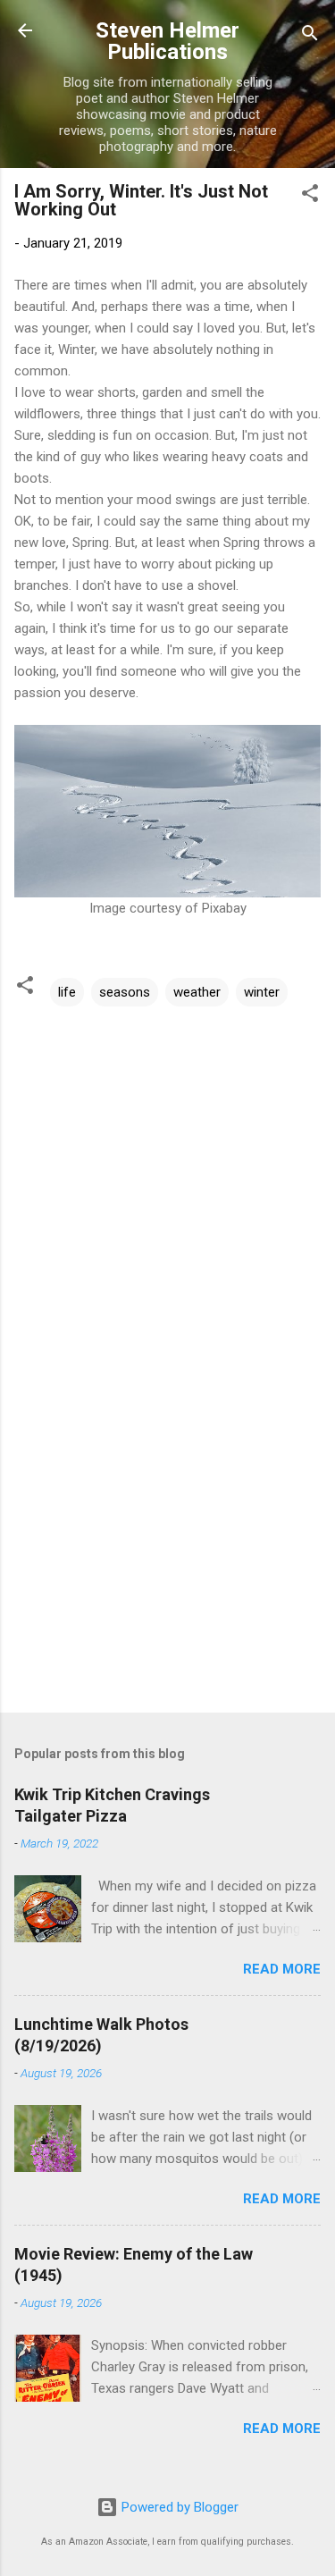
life (67, 992)
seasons (125, 992)
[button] (310, 196)
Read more (282, 1969)
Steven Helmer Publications (167, 41)
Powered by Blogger (178, 2507)
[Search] (310, 36)
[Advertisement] (167, 1559)
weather (197, 992)
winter (262, 992)
